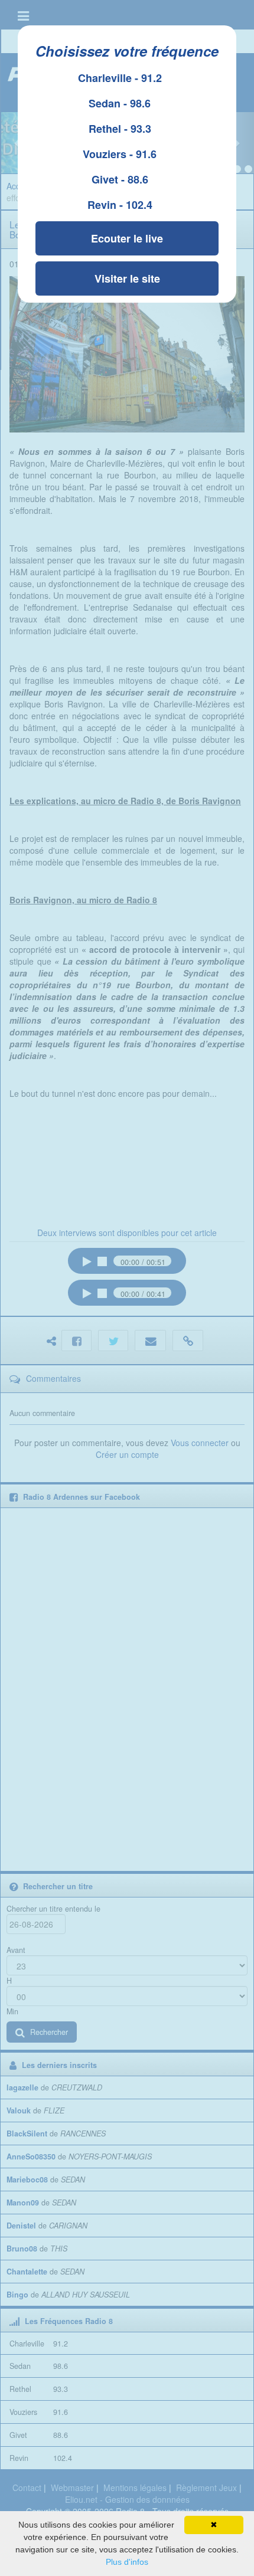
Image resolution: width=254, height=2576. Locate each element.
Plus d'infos (127, 2562)
